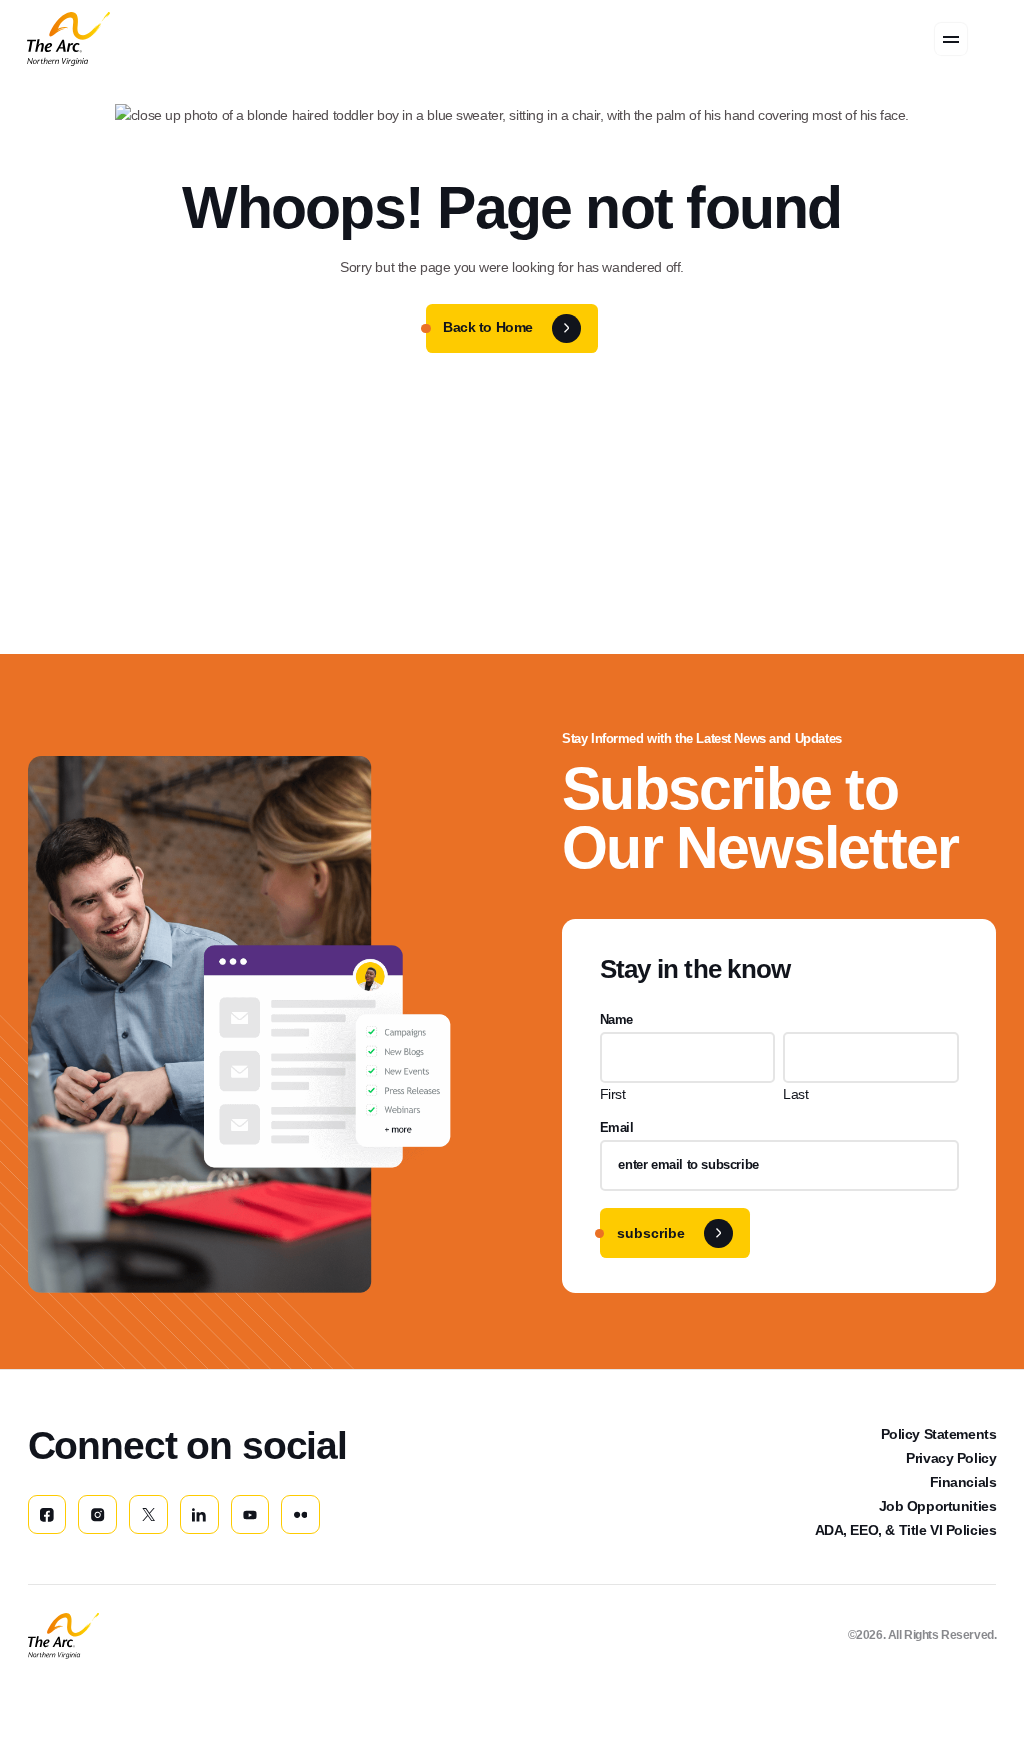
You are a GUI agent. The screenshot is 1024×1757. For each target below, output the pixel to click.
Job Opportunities (938, 1506)
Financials (963, 1482)
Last (795, 1094)
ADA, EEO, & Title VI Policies (906, 1530)
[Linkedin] (199, 1514)
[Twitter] (148, 1514)
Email (617, 1127)
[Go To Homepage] (63, 1636)
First (613, 1094)
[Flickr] (300, 1514)
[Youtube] (250, 1514)
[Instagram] (97, 1514)
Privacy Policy (951, 1458)
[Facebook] (47, 1514)
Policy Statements (939, 1434)
